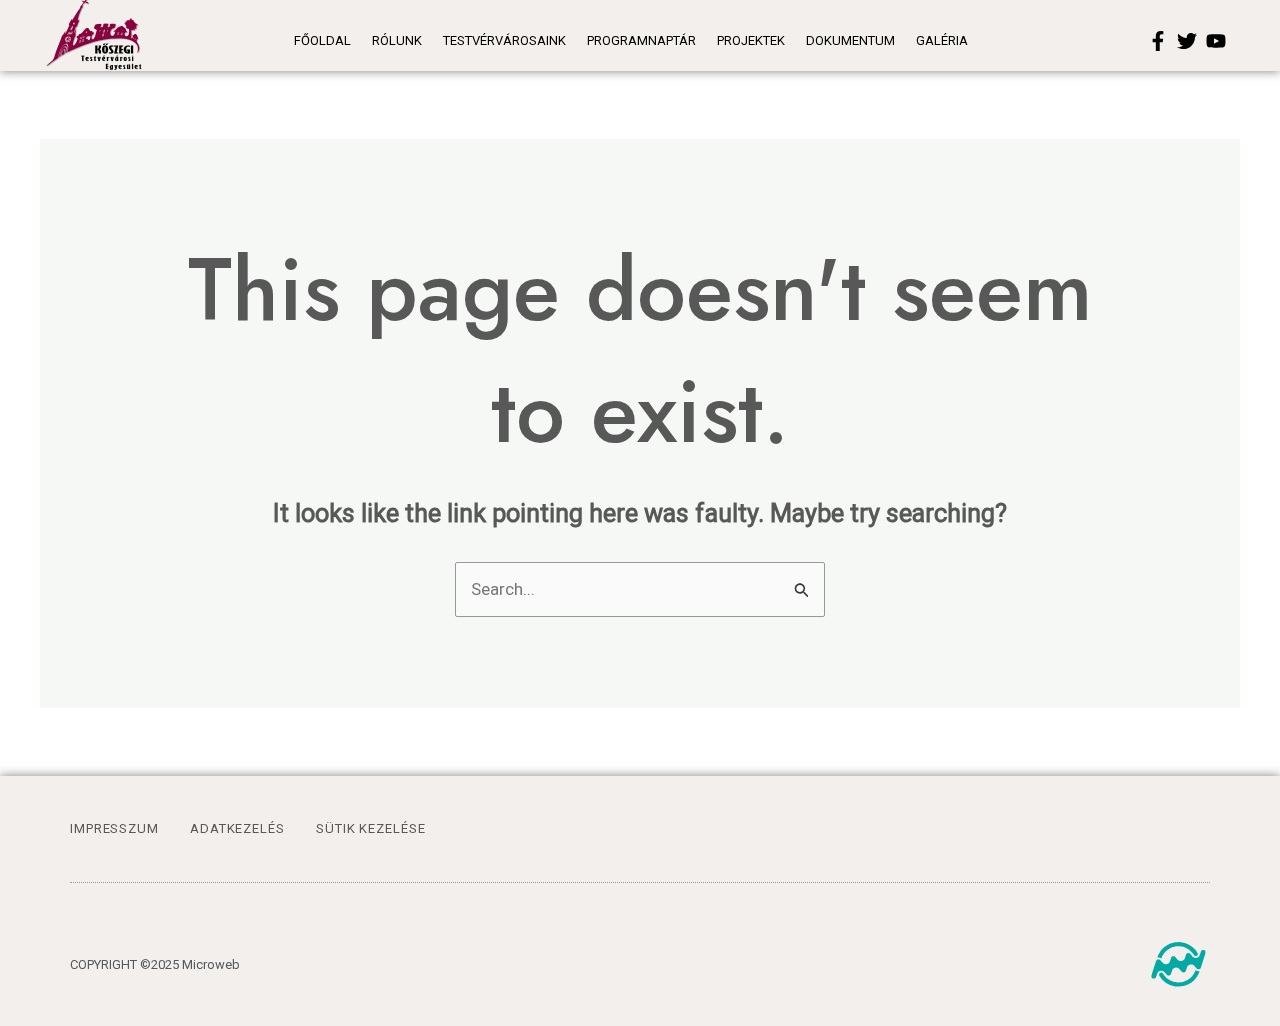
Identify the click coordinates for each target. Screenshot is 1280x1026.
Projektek (751, 40)
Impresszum (114, 828)
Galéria (942, 40)
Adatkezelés (237, 828)
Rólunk (397, 40)
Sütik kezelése (371, 828)
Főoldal (322, 40)
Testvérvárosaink (504, 40)
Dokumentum (850, 40)
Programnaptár (641, 40)
